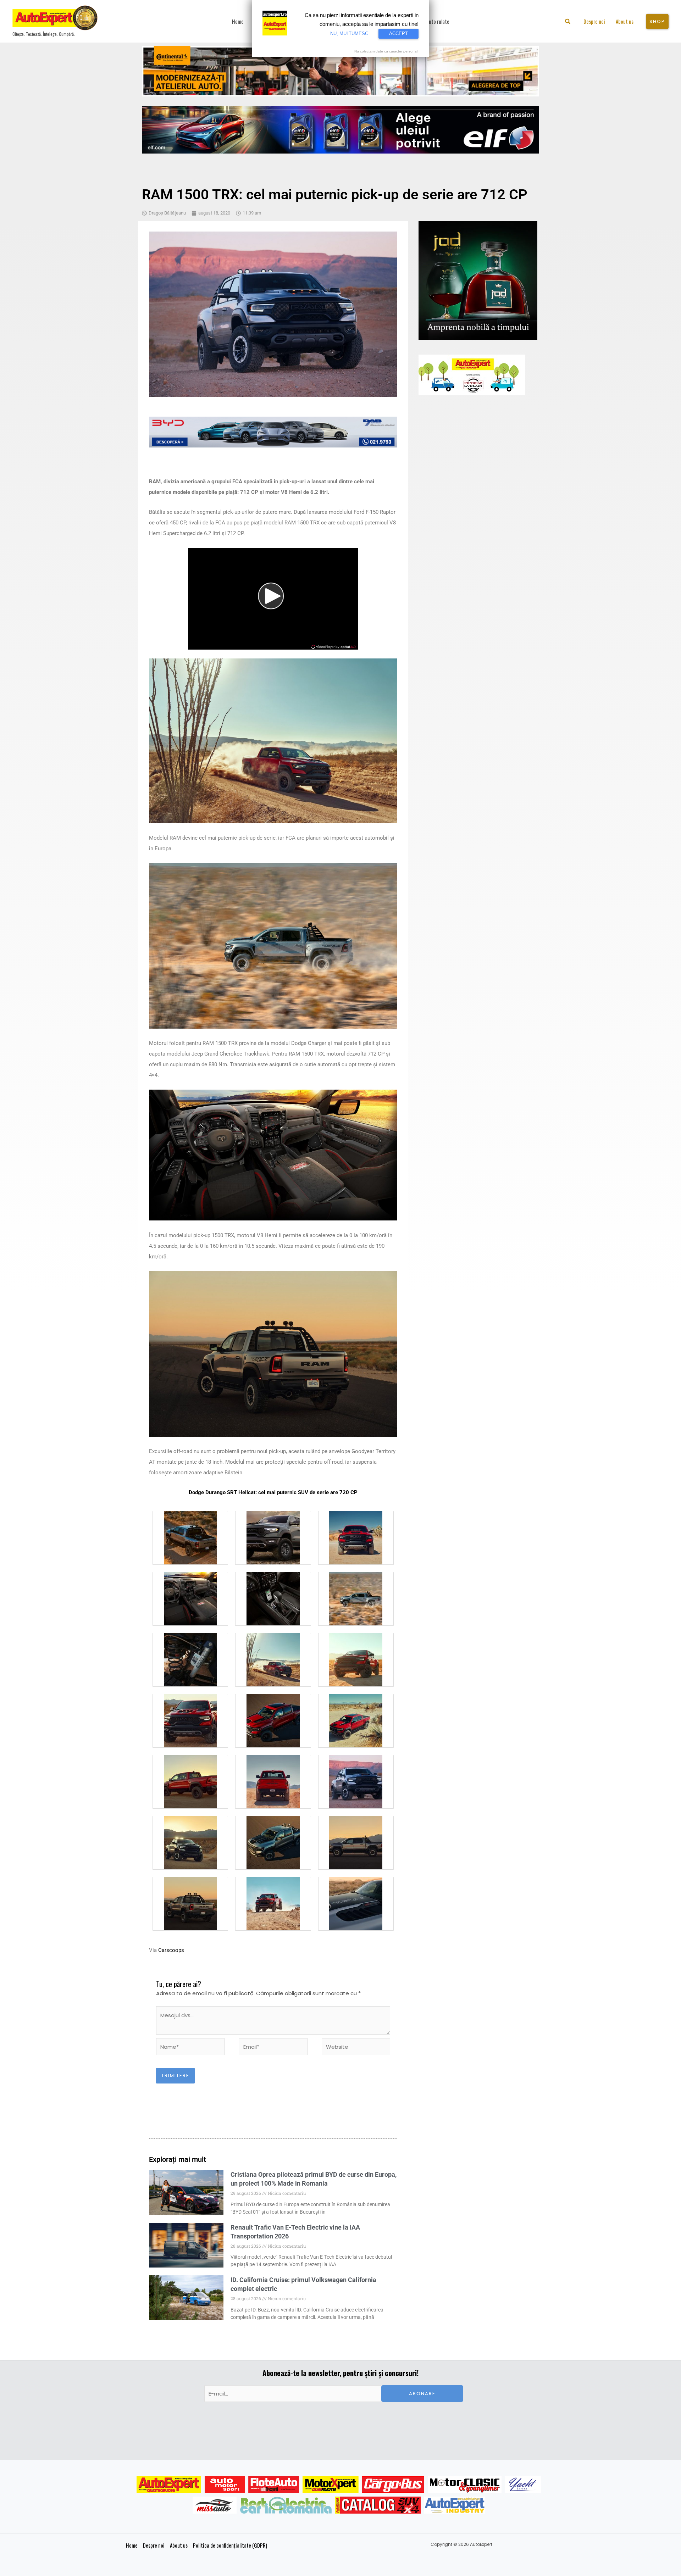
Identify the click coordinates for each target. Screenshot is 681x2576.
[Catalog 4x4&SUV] (378, 2505)
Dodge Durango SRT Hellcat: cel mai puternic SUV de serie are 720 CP (273, 1492)
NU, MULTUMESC (349, 34)
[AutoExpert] (169, 2485)
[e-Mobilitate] (286, 2505)
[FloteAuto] (274, 2485)
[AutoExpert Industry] (455, 2505)
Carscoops (171, 1950)
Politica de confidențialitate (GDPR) (230, 2545)
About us (179, 2545)
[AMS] (225, 2485)
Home (132, 2545)
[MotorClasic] (465, 2485)
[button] (568, 22)
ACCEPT (398, 34)
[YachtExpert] (523, 2485)
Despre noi (154, 2545)
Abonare (422, 2394)
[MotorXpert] (331, 2485)
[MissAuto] (215, 2505)
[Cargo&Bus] (393, 2485)
